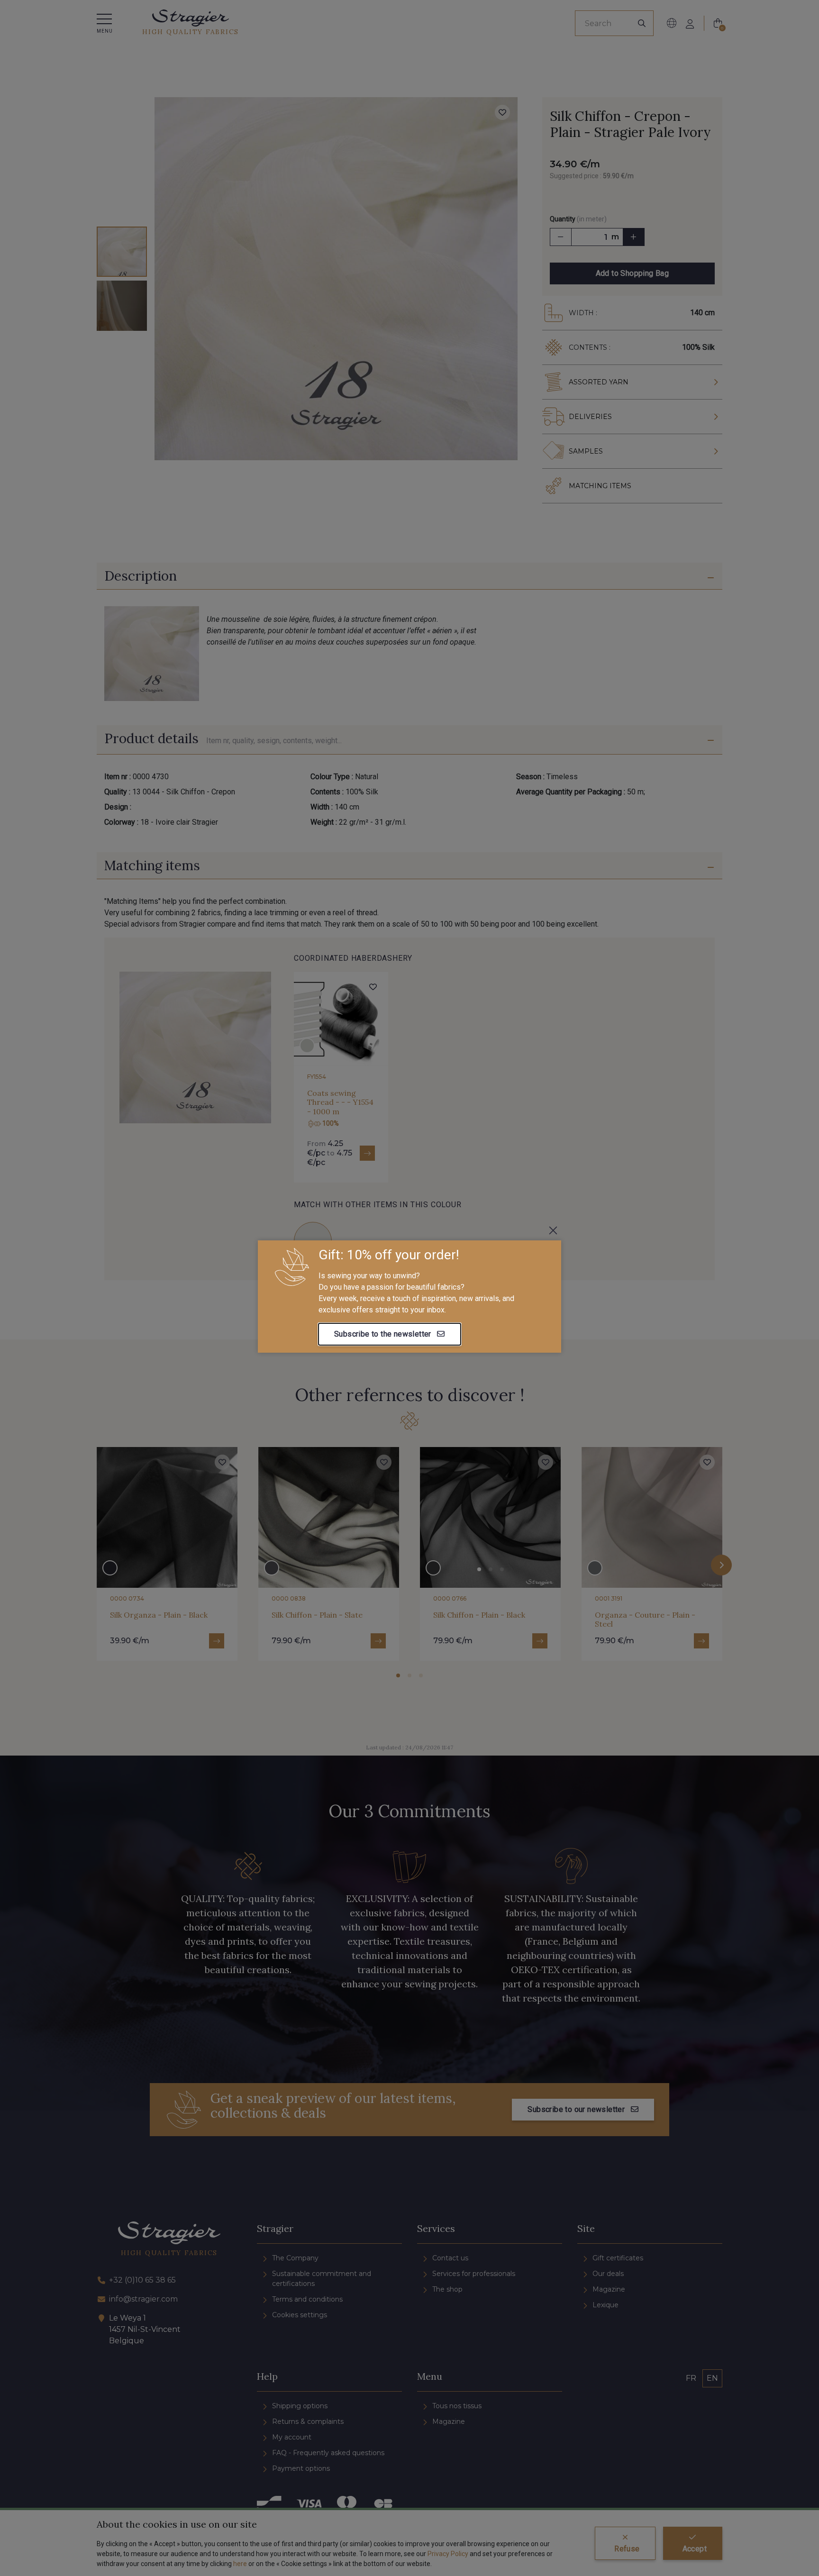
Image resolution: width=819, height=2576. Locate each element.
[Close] (553, 1230)
